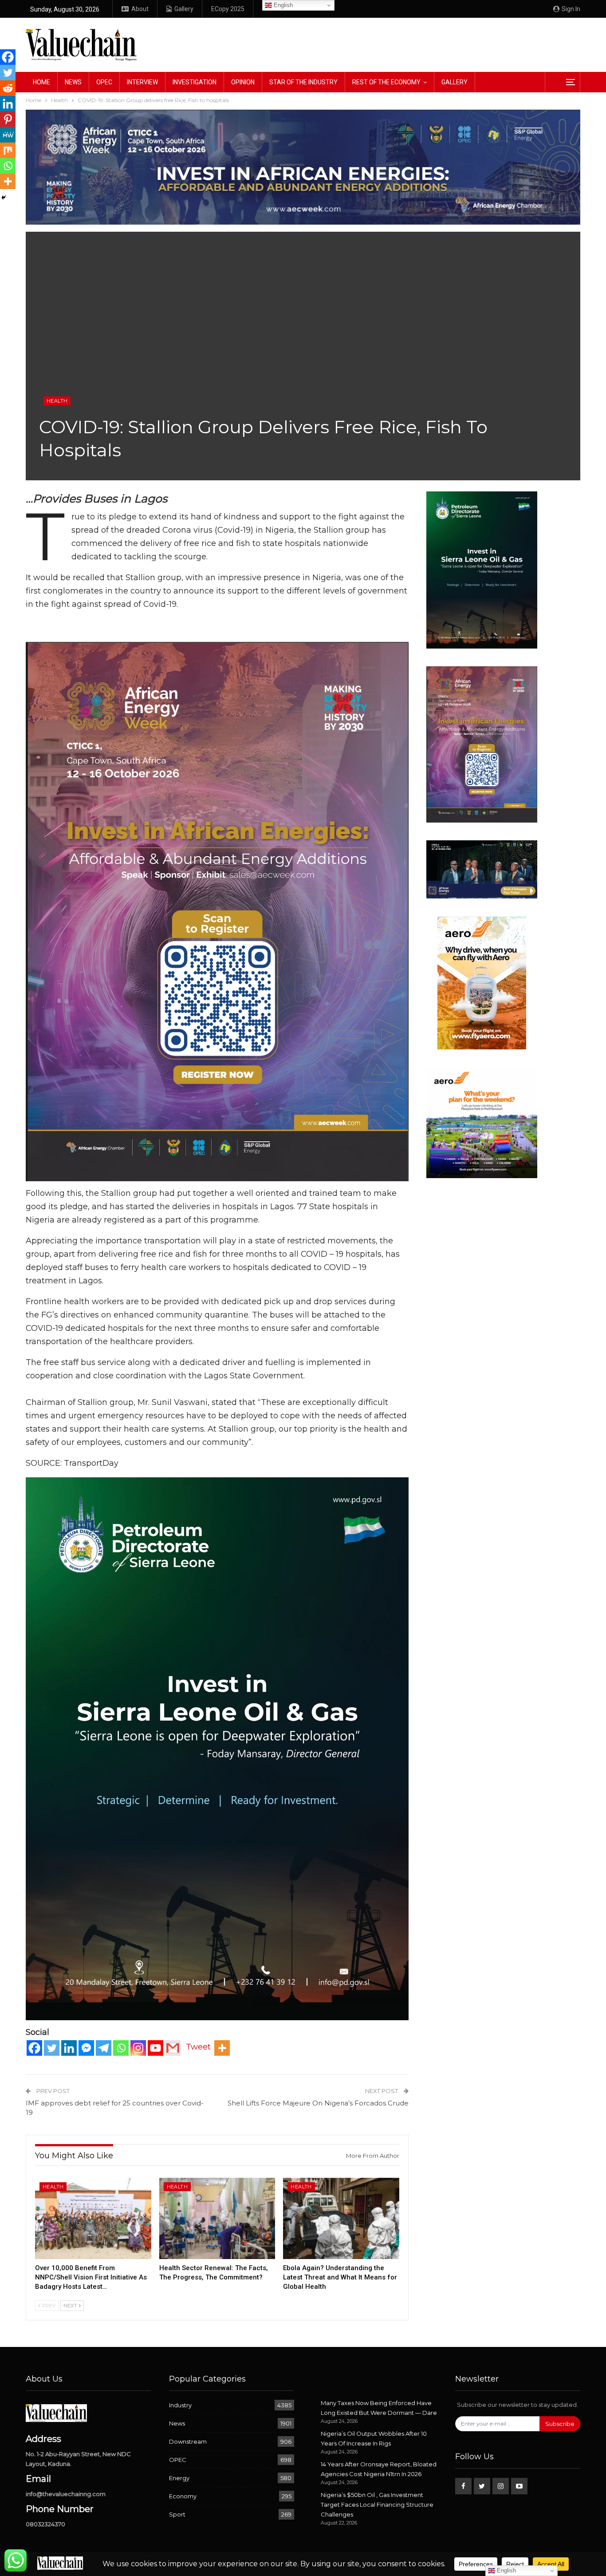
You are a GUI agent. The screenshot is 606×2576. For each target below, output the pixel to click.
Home (41, 82)
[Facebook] (34, 2048)
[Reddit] (8, 88)
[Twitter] (52, 2048)
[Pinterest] (8, 119)
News (73, 82)
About (140, 9)
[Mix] (8, 150)
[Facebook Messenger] (86, 2048)
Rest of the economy (386, 82)
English (282, 5)
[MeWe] (8, 135)
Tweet (198, 2047)
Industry (180, 2405)
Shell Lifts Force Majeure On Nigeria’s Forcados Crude (318, 2103)
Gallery (184, 9)
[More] (222, 2048)
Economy (183, 2496)
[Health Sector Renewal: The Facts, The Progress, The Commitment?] (217, 2218)
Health (57, 401)
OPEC (104, 82)
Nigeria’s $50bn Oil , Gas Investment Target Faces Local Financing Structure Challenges (377, 2505)
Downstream (188, 2441)
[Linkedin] (69, 2048)
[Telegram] (104, 2048)
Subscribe (560, 2424)
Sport (177, 2514)
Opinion (243, 82)
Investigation (195, 82)
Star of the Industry (303, 82)
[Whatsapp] (121, 2048)
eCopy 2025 (228, 9)
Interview (142, 82)
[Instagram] (138, 2048)
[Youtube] (155, 2048)
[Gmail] (173, 2048)
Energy (179, 2478)
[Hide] (4, 198)
